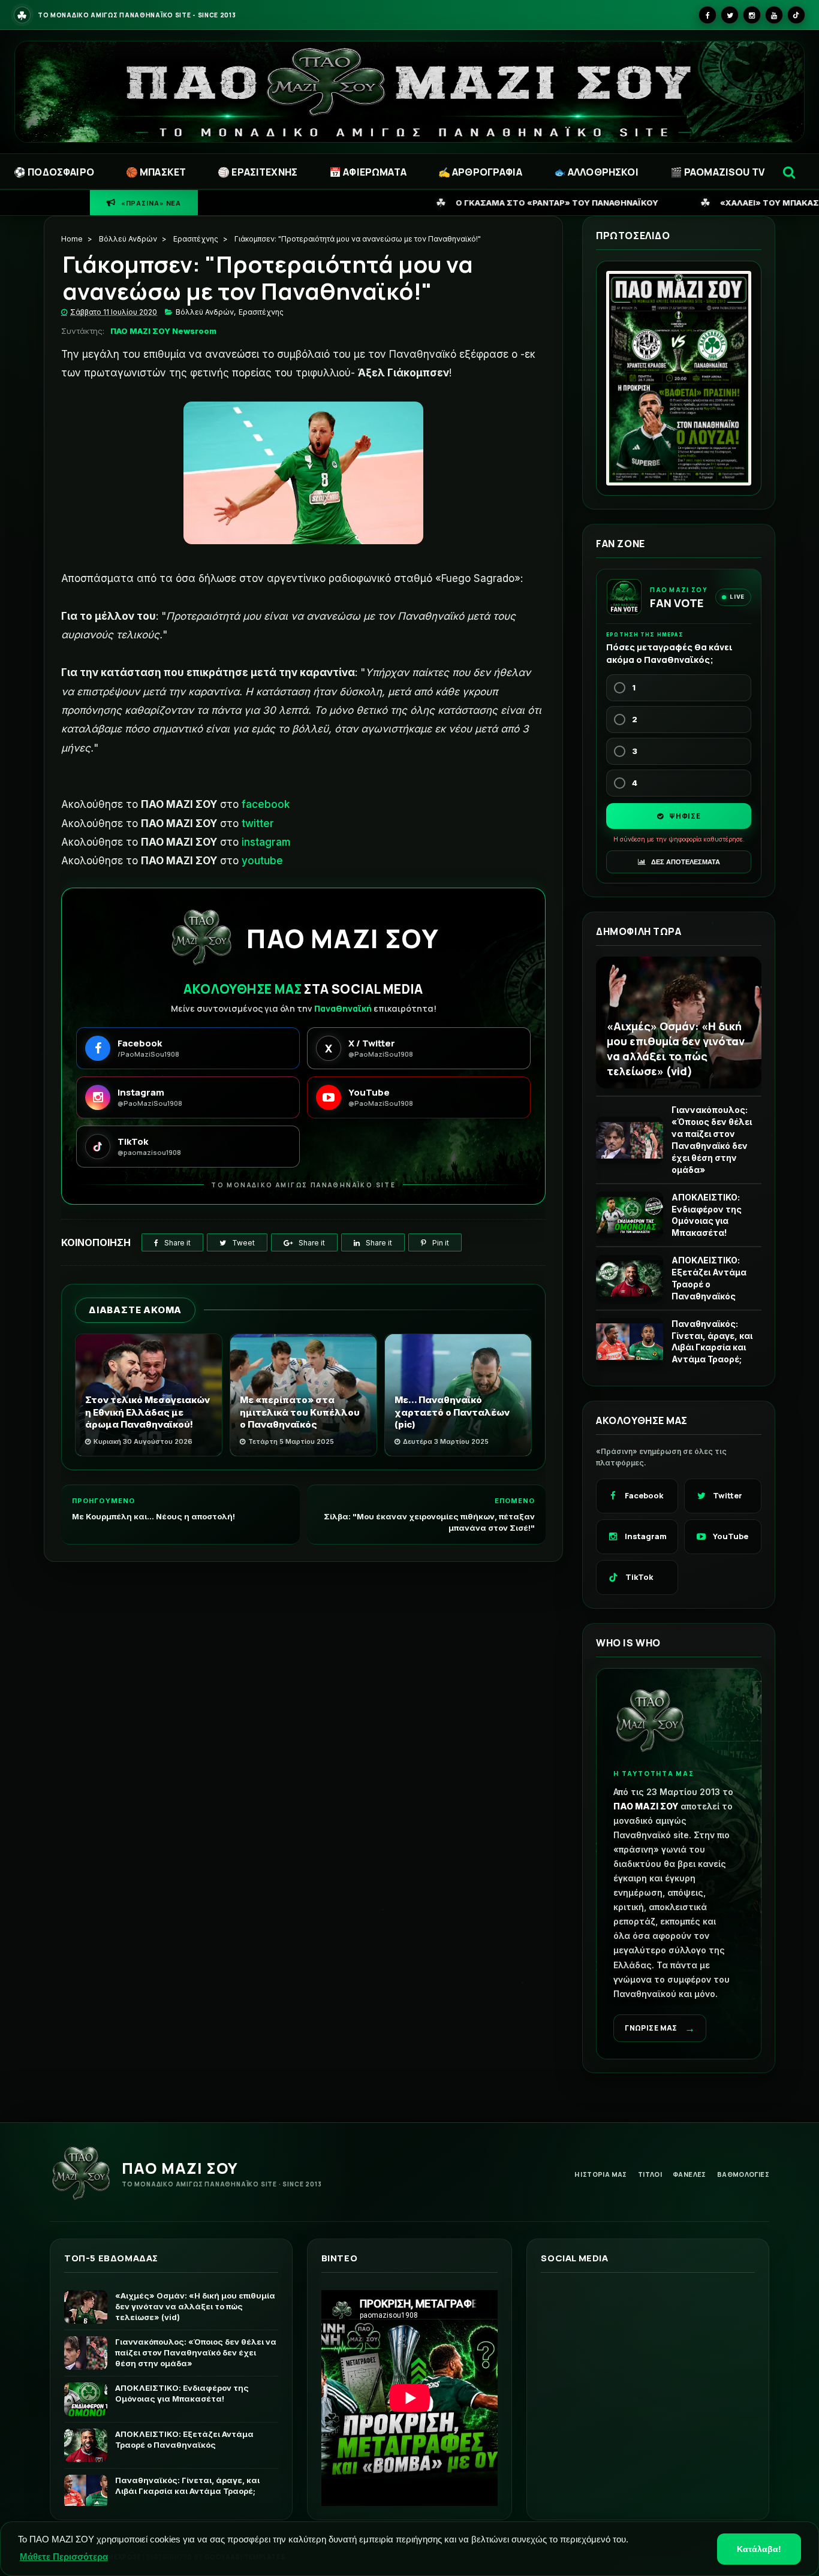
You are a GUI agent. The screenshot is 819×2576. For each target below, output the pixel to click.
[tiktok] (796, 15)
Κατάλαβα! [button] (759, 2549)
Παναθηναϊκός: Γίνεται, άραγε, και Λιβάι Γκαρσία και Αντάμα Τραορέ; (712, 1342)
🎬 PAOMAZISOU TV (717, 172)
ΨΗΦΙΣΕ (684, 816)
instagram (266, 842)
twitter (258, 824)
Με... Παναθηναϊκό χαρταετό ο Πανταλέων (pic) (452, 1412)
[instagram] (752, 15)
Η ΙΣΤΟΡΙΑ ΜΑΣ (601, 2174)
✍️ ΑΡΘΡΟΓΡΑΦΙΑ (480, 172)
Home (72, 239)
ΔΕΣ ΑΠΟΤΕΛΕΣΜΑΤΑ (685, 862)
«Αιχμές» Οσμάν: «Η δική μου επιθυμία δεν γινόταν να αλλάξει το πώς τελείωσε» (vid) (676, 1048)
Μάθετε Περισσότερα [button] (64, 2557)
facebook (266, 804)
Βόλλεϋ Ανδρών (128, 239)
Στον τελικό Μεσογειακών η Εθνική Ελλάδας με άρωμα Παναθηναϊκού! (147, 1412)
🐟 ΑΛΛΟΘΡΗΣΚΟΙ (596, 172)
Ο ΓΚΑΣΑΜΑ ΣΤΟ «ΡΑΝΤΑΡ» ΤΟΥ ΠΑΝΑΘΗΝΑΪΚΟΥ (346, 202)
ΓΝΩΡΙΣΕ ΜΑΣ (660, 2028)
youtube (262, 861)
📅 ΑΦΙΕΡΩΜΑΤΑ (368, 172)
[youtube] (774, 15)
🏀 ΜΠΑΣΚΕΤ (156, 172)
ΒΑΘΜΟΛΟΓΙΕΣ (743, 2174)
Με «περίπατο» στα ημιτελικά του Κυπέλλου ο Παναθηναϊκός (300, 1412)
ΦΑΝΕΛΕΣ (689, 2174)
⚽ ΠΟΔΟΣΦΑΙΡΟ (54, 172)
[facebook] (707, 15)
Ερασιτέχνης (196, 239)
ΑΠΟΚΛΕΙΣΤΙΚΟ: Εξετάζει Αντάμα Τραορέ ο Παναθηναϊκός (709, 1278)
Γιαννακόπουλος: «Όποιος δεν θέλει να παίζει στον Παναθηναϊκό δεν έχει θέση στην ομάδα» (712, 1139)
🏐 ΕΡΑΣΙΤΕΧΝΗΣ (258, 172)
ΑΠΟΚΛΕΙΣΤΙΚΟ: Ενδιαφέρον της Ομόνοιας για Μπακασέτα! (707, 1215)
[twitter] (730, 15)
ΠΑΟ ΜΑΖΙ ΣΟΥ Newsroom (163, 331)
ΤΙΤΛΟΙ (650, 2174)
